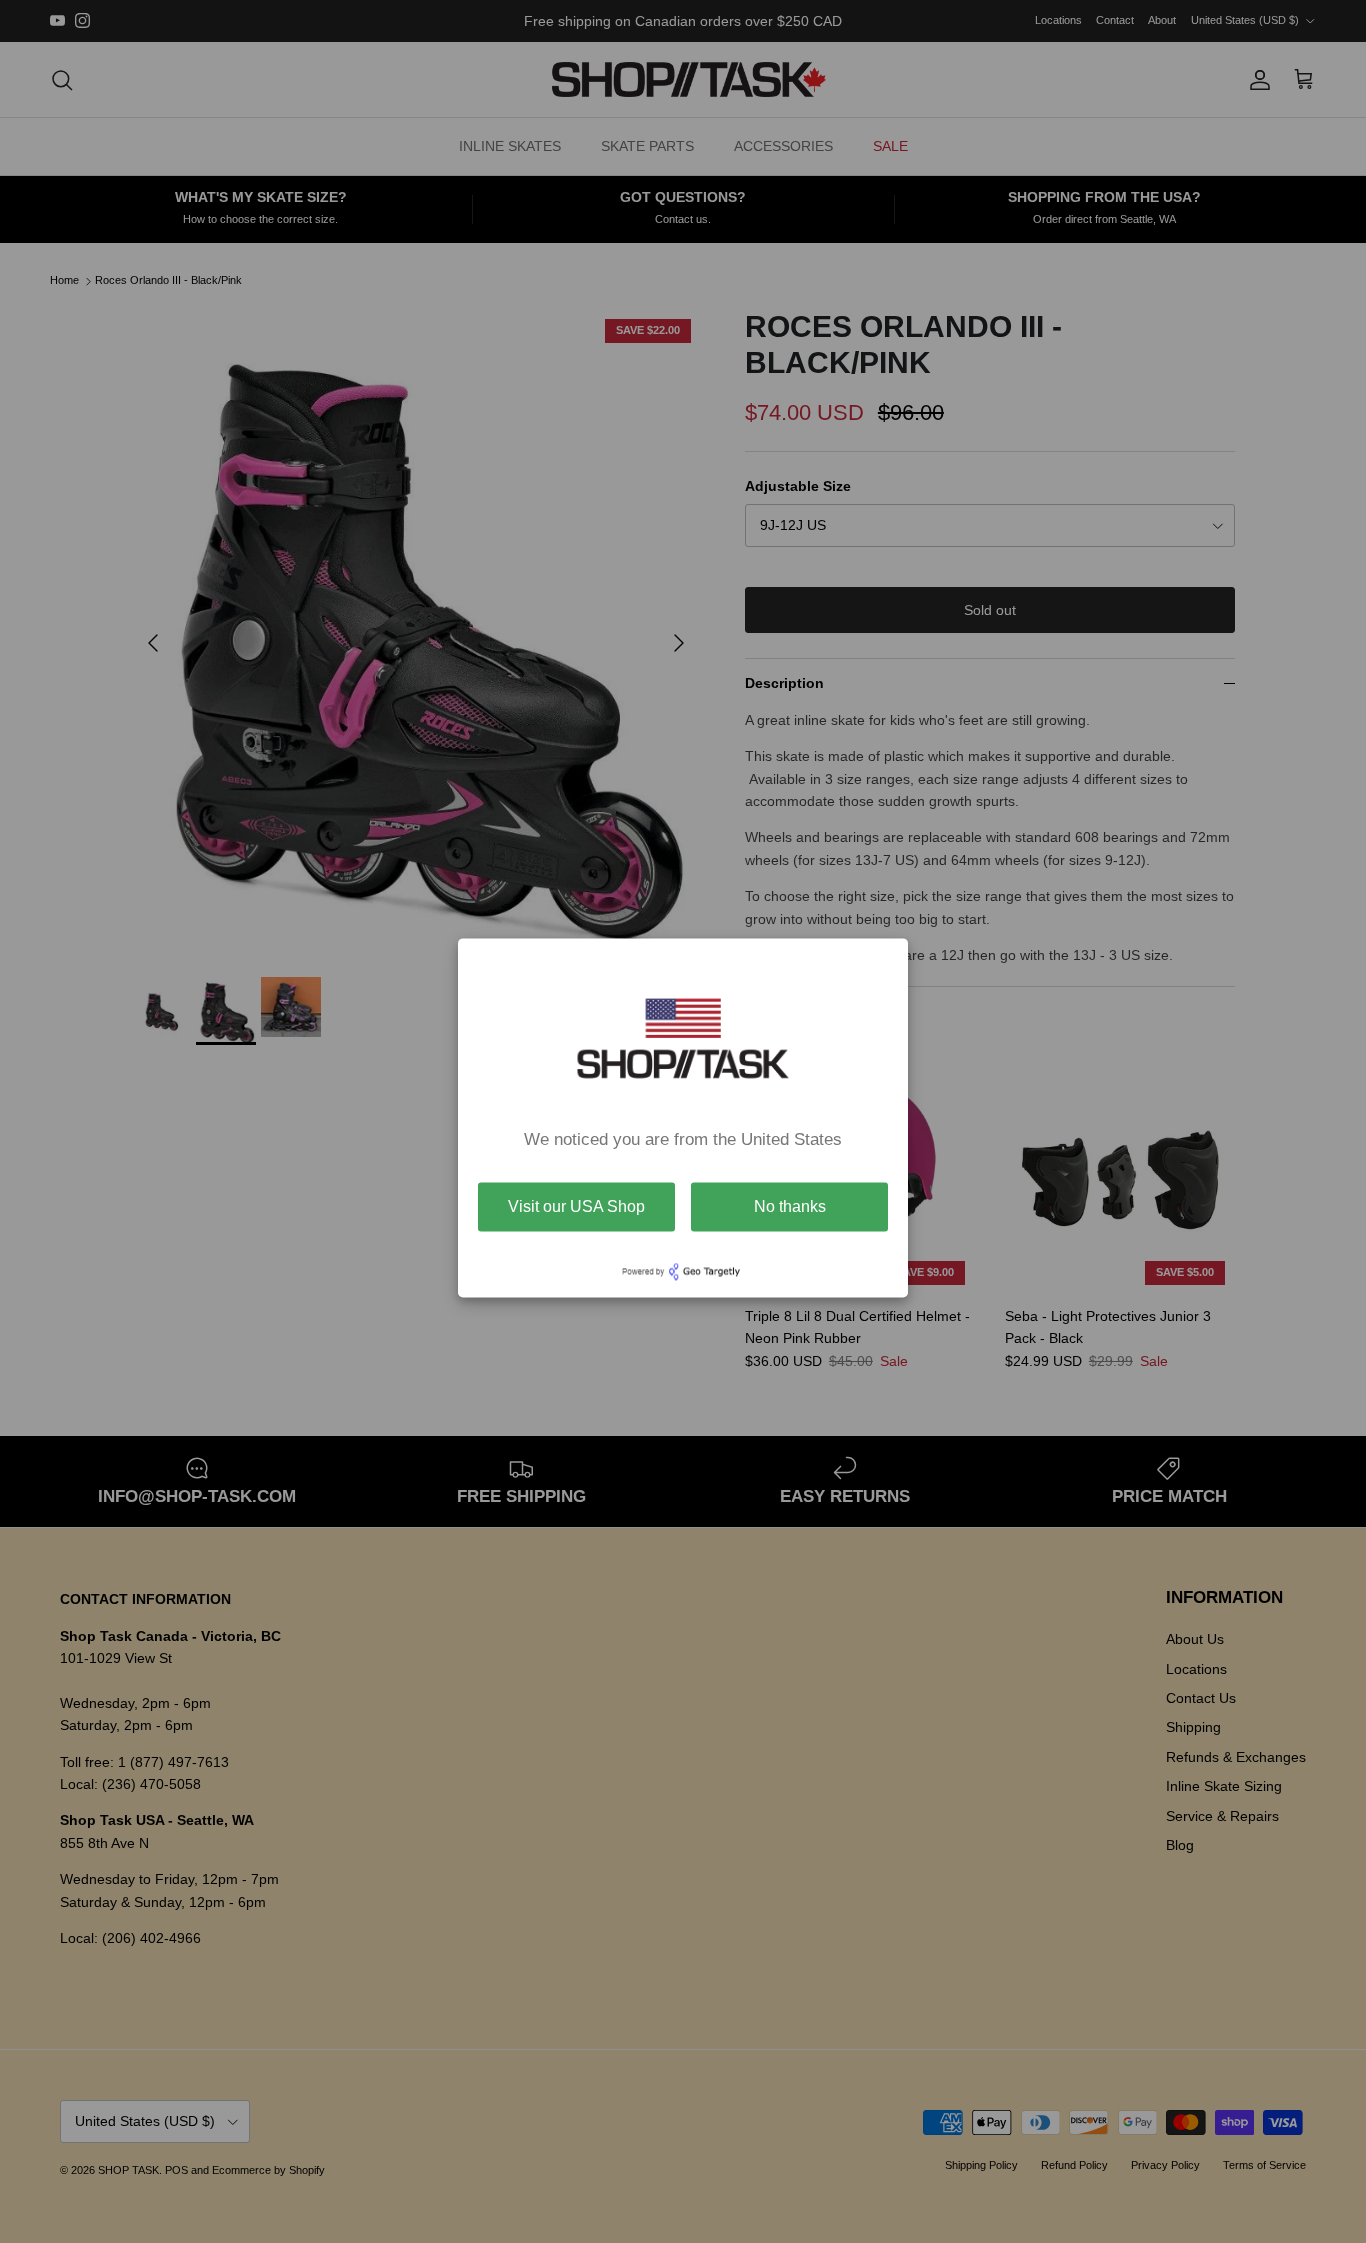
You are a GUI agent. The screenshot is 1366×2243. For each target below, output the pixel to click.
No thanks (790, 1206)
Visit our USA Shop (576, 1206)
